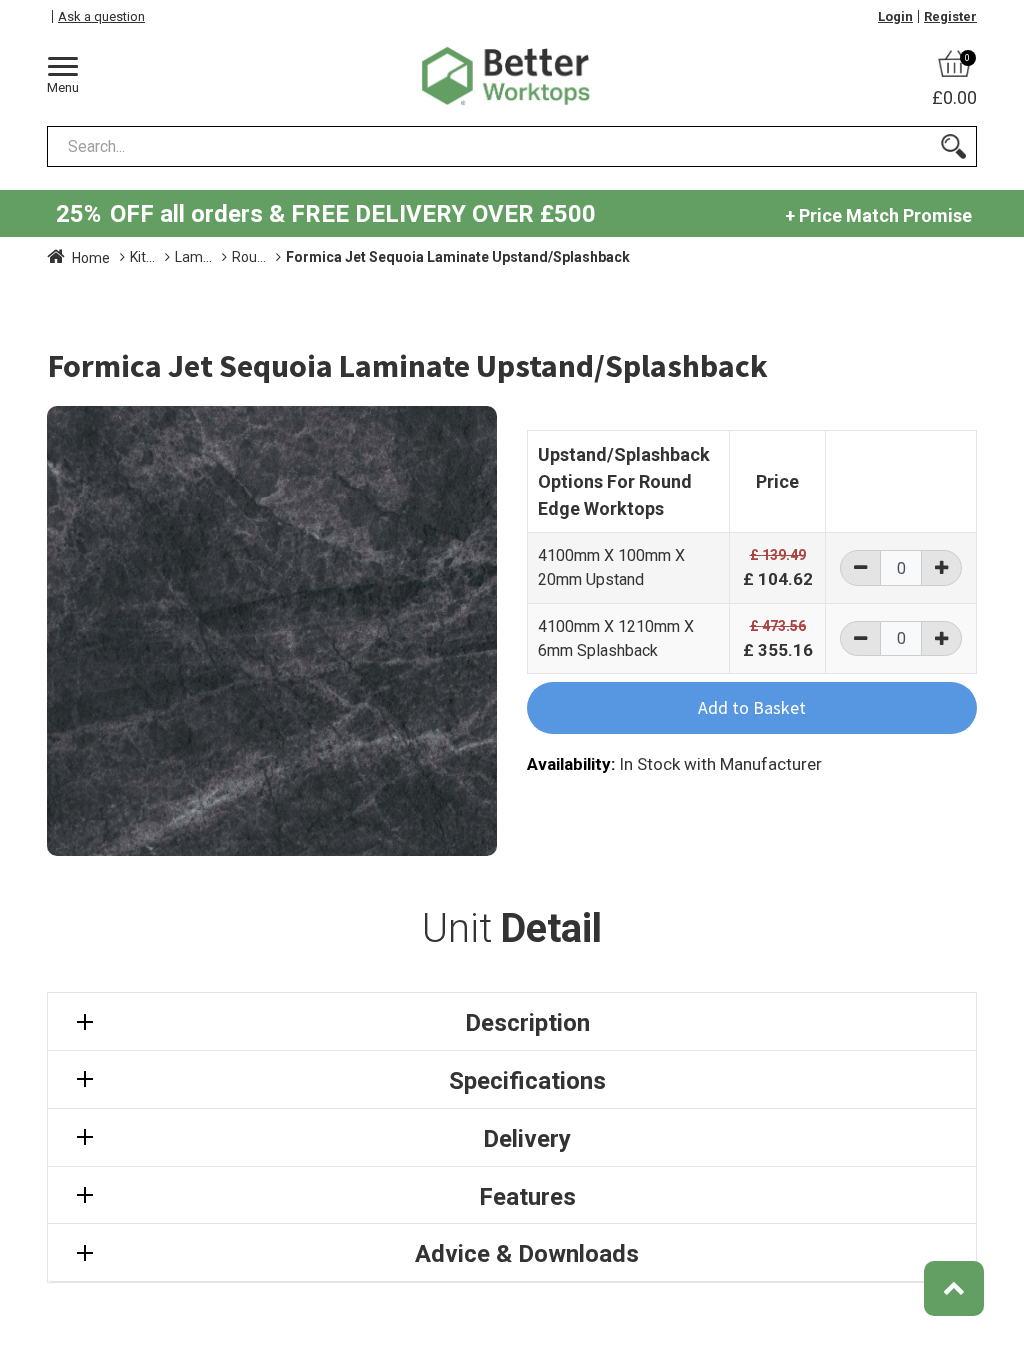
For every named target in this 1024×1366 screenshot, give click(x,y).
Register (950, 16)
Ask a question (101, 16)
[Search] (953, 146)
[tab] (512, 1022)
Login (895, 16)
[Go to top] (954, 1288)
